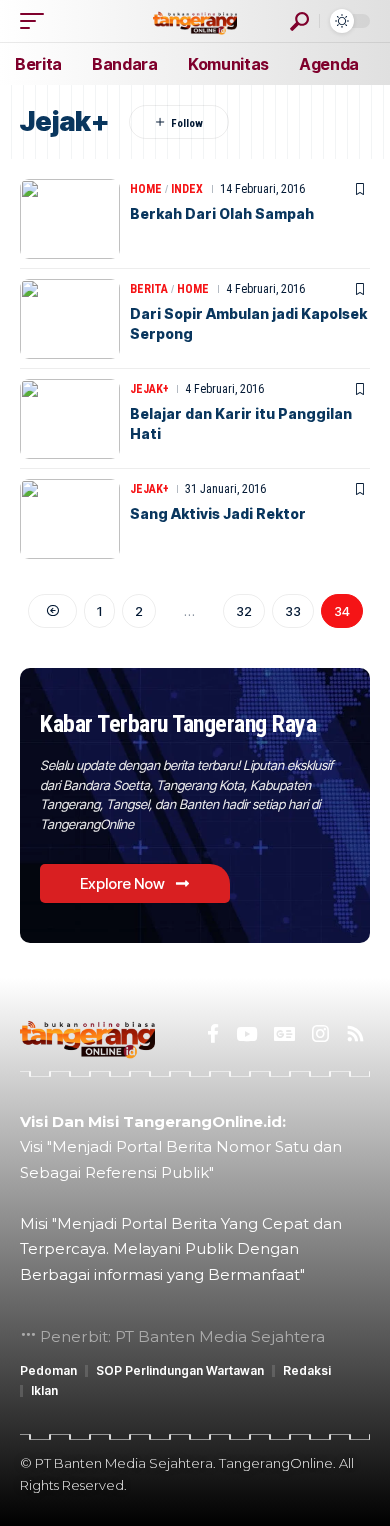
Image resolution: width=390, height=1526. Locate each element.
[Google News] (284, 1034)
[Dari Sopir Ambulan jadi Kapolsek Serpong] (70, 319)
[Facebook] (213, 1034)
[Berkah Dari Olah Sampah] (70, 219)
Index (187, 189)
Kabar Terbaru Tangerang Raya (178, 724)
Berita (149, 289)
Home (146, 189)
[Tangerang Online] (195, 20)
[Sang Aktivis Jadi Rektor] (70, 519)
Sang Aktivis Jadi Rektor (218, 513)
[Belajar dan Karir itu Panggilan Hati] (70, 419)
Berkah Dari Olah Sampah (222, 213)
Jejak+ (149, 389)
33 (293, 611)
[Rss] (355, 1034)
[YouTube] (246, 1034)
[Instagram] (320, 1034)
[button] (37, 21)
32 (244, 611)
